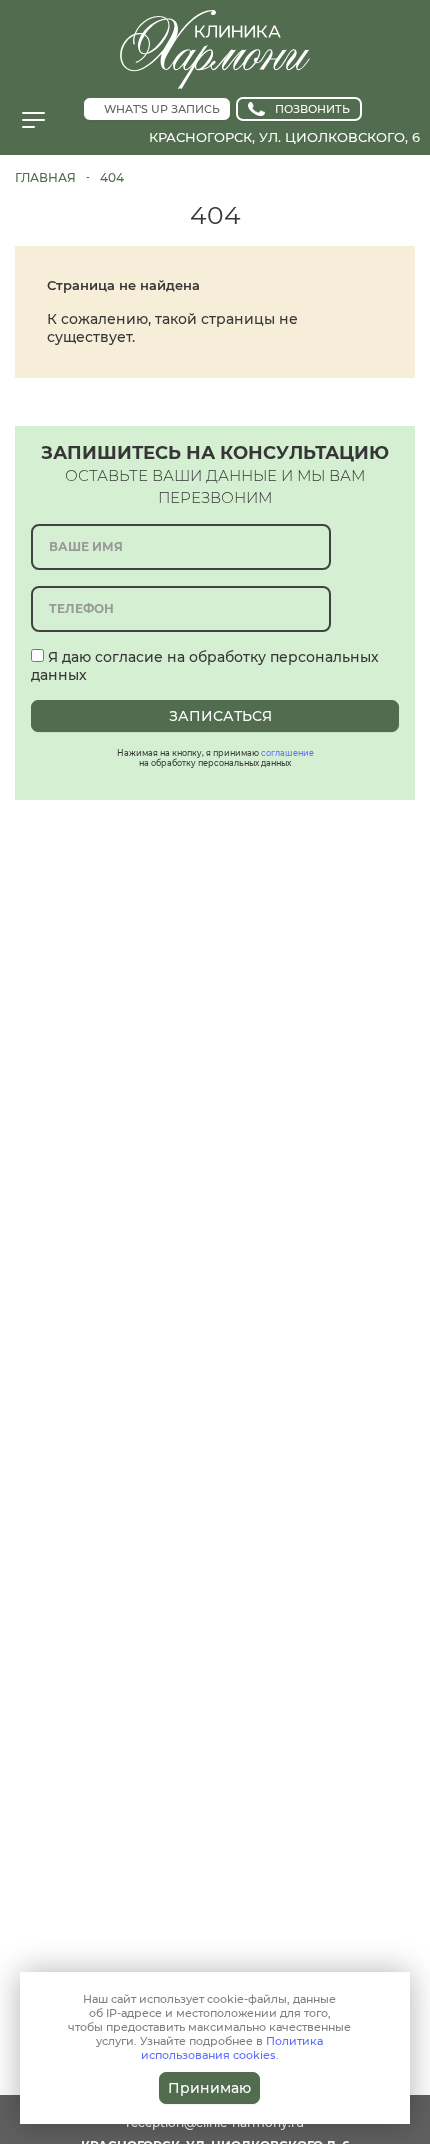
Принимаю (209, 2088)
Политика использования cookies (232, 2048)
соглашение (287, 753)
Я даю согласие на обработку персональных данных (205, 666)
